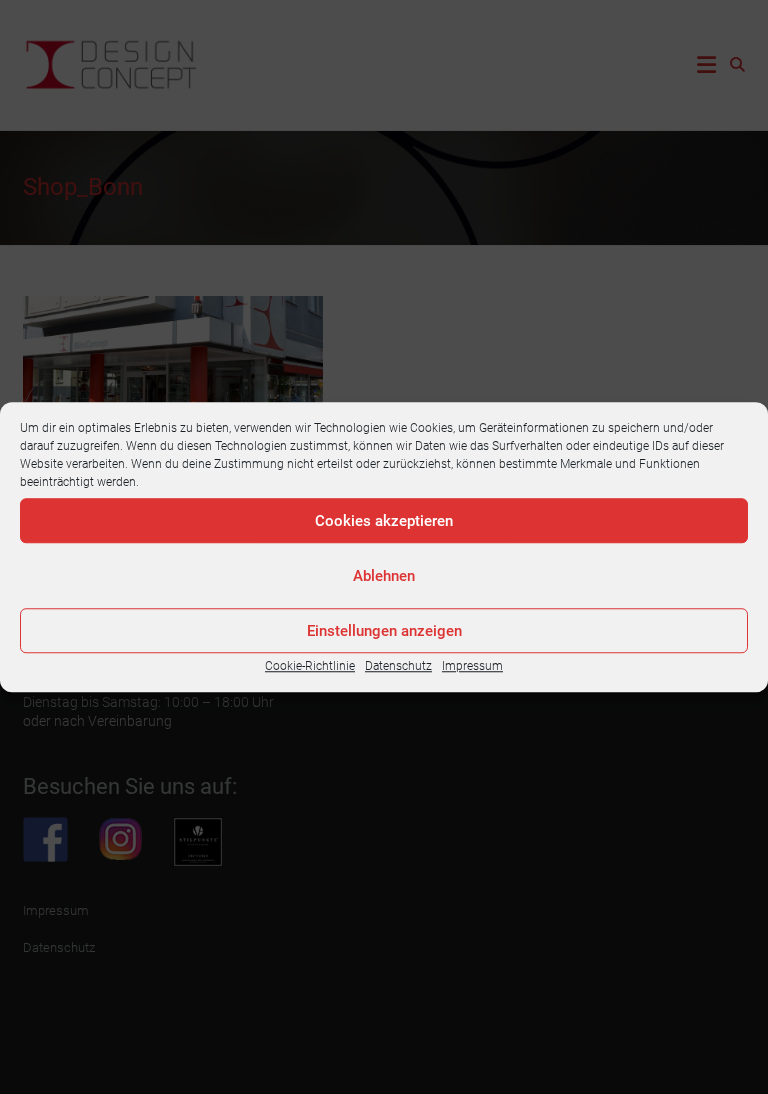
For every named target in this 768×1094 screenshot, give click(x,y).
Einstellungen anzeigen (384, 631)
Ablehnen (384, 576)
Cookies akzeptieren (384, 521)
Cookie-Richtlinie (310, 666)
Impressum (472, 666)
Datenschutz (398, 666)
